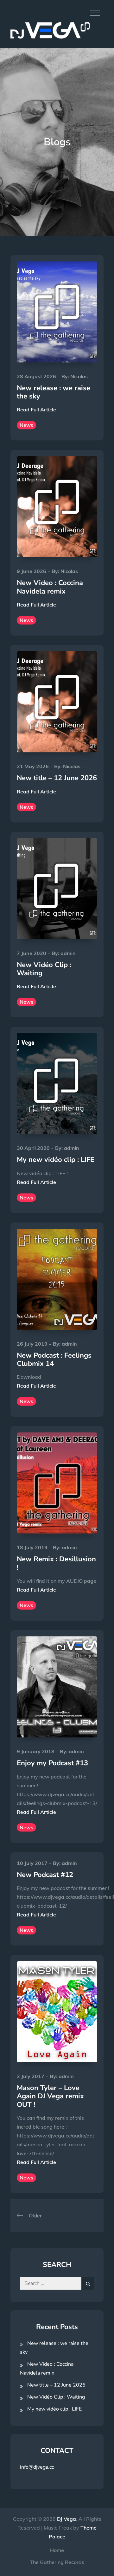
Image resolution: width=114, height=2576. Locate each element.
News (26, 425)
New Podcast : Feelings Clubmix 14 (54, 1360)
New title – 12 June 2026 (57, 778)
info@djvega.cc (37, 2467)
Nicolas (79, 376)
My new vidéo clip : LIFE (56, 1160)
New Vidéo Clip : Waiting (44, 969)
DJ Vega (66, 2519)
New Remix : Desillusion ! (56, 1563)
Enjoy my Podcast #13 (52, 1763)
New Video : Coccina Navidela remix (50, 587)
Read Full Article (36, 409)
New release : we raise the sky (54, 392)
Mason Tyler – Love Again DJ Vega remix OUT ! (50, 2096)
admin (68, 953)
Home (57, 2550)
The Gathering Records (57, 2562)
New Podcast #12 (45, 1875)
